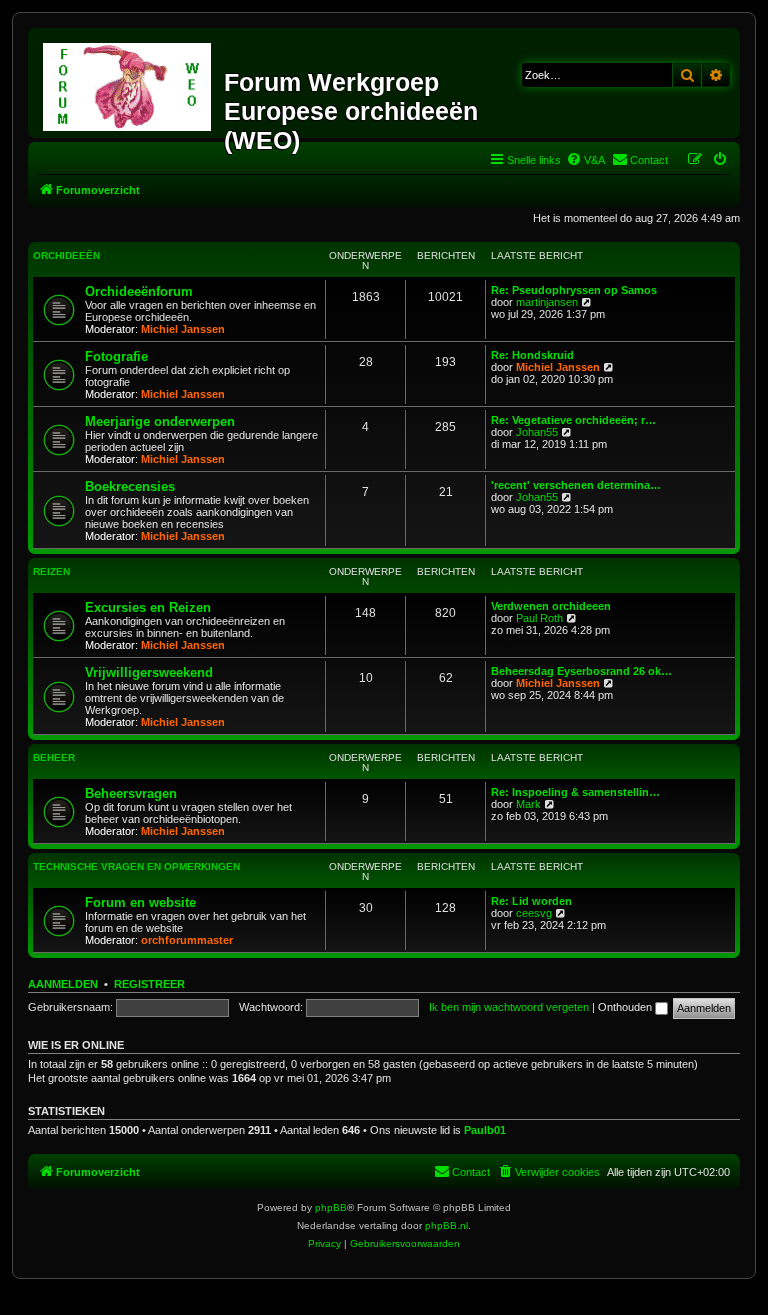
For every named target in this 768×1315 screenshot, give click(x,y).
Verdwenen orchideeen (551, 606)
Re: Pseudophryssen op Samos (574, 290)
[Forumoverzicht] (128, 83)
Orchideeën (66, 255)
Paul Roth (539, 618)
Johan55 (537, 432)
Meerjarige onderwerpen (160, 421)
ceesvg (534, 913)
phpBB (331, 1207)
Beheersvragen (131, 793)
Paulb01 (485, 1130)
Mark (528, 804)
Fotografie (116, 356)
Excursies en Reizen (148, 607)
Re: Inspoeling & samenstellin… (575, 792)
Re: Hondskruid (532, 355)
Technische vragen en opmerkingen (136, 866)
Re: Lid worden (531, 901)
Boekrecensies (130, 486)
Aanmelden (63, 984)
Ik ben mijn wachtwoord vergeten (509, 1007)
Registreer (149, 984)
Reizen (51, 571)
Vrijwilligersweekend (149, 672)
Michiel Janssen (183, 329)
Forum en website (140, 902)
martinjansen (547, 302)
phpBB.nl (446, 1225)
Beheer (54, 757)
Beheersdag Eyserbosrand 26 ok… (581, 671)
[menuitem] (585, 160)
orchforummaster (187, 940)
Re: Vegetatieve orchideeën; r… (573, 420)
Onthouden (626, 1007)
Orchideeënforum (139, 291)
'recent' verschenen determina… (576, 485)
